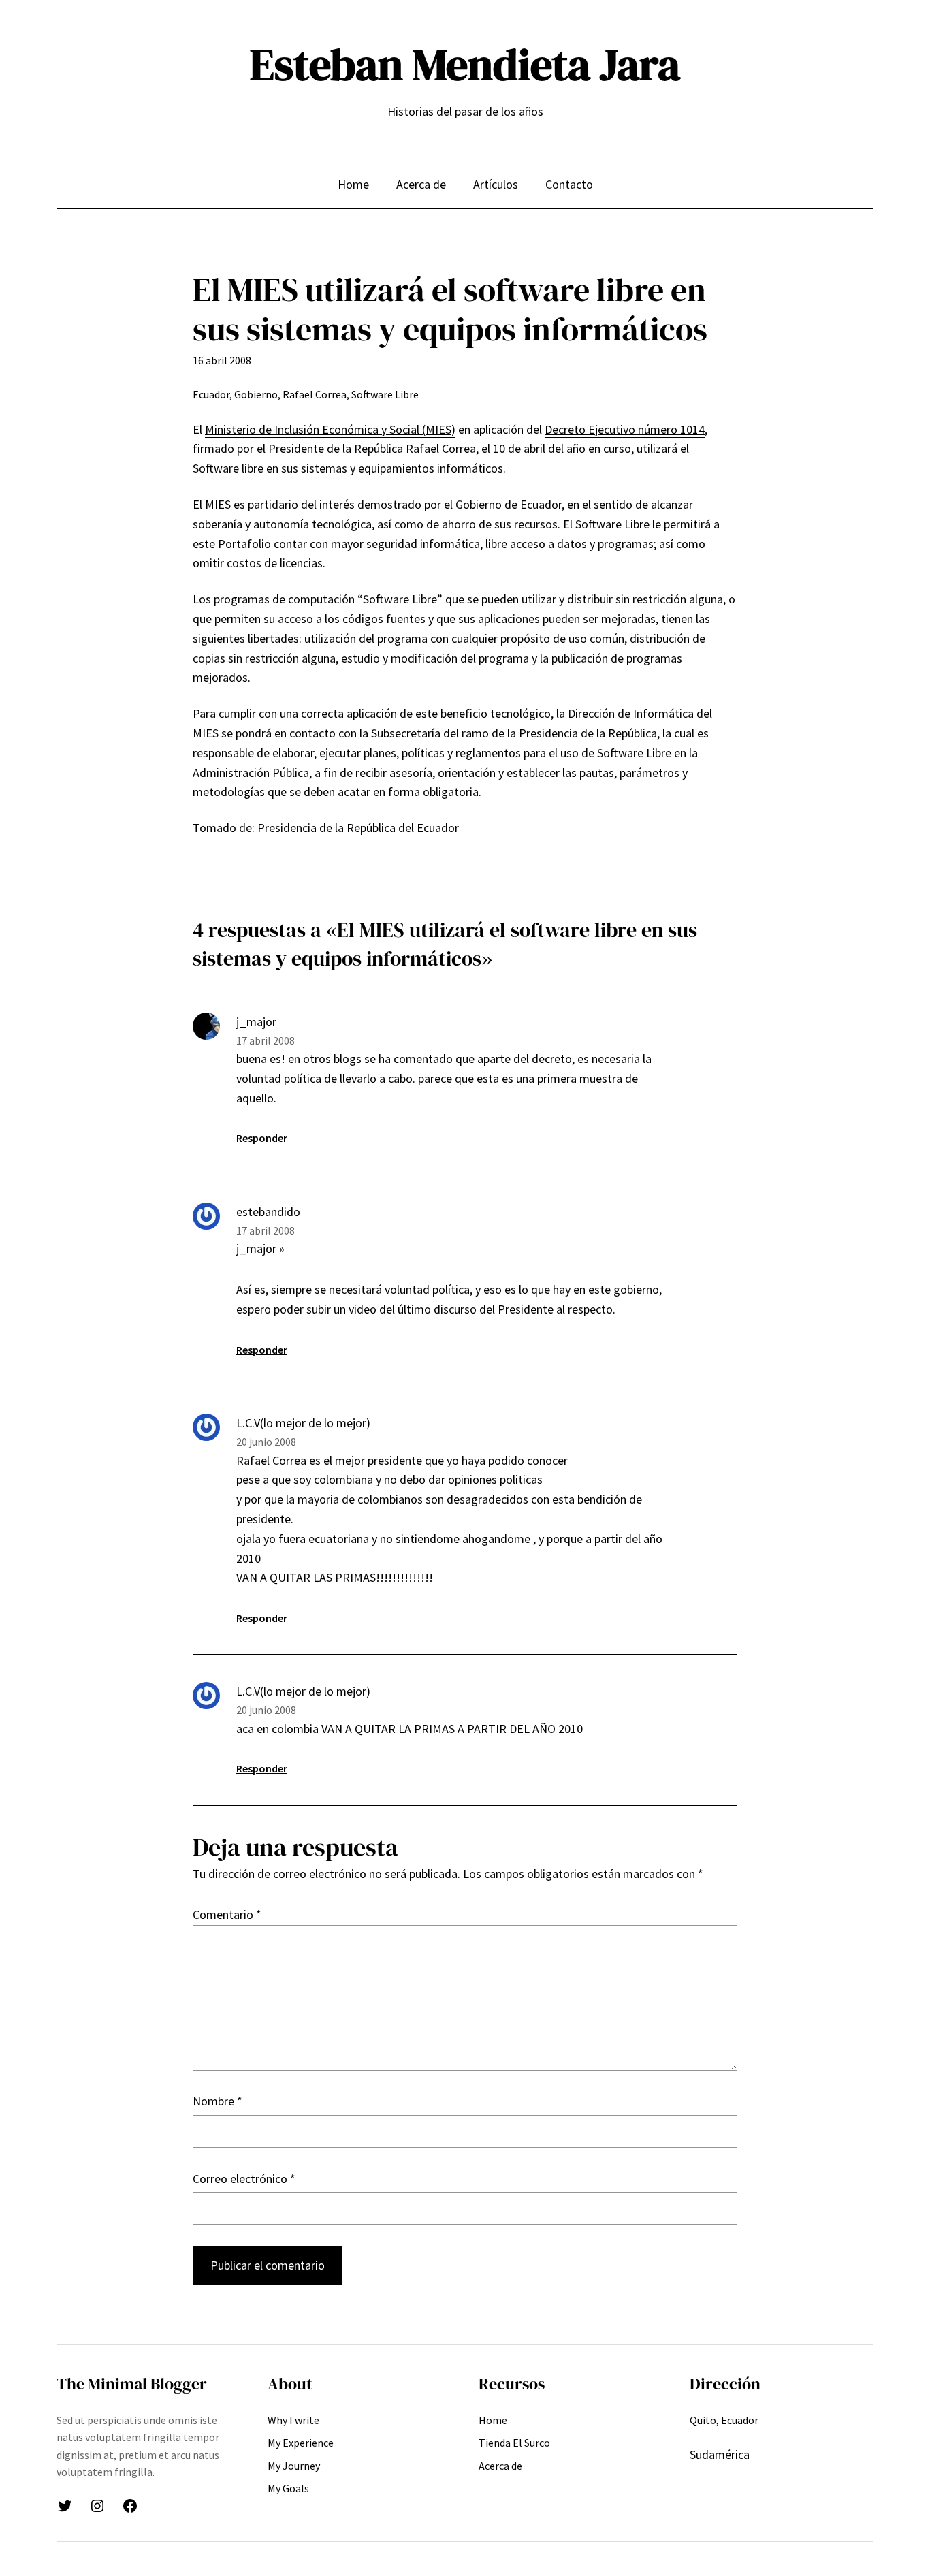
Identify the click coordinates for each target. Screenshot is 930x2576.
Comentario (227, 1914)
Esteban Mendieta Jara (465, 64)
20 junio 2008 (266, 1442)
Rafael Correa (315, 394)
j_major (256, 1022)
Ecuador (211, 394)
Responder (262, 1138)
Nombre (218, 2101)
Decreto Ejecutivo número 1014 (625, 429)
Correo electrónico (244, 2179)
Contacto (569, 184)
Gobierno (256, 394)
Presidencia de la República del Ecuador (358, 828)
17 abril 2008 (266, 1040)
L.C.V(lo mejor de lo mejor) (303, 1423)
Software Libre (385, 394)
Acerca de (421, 184)
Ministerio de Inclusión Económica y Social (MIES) (330, 429)
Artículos (496, 184)
